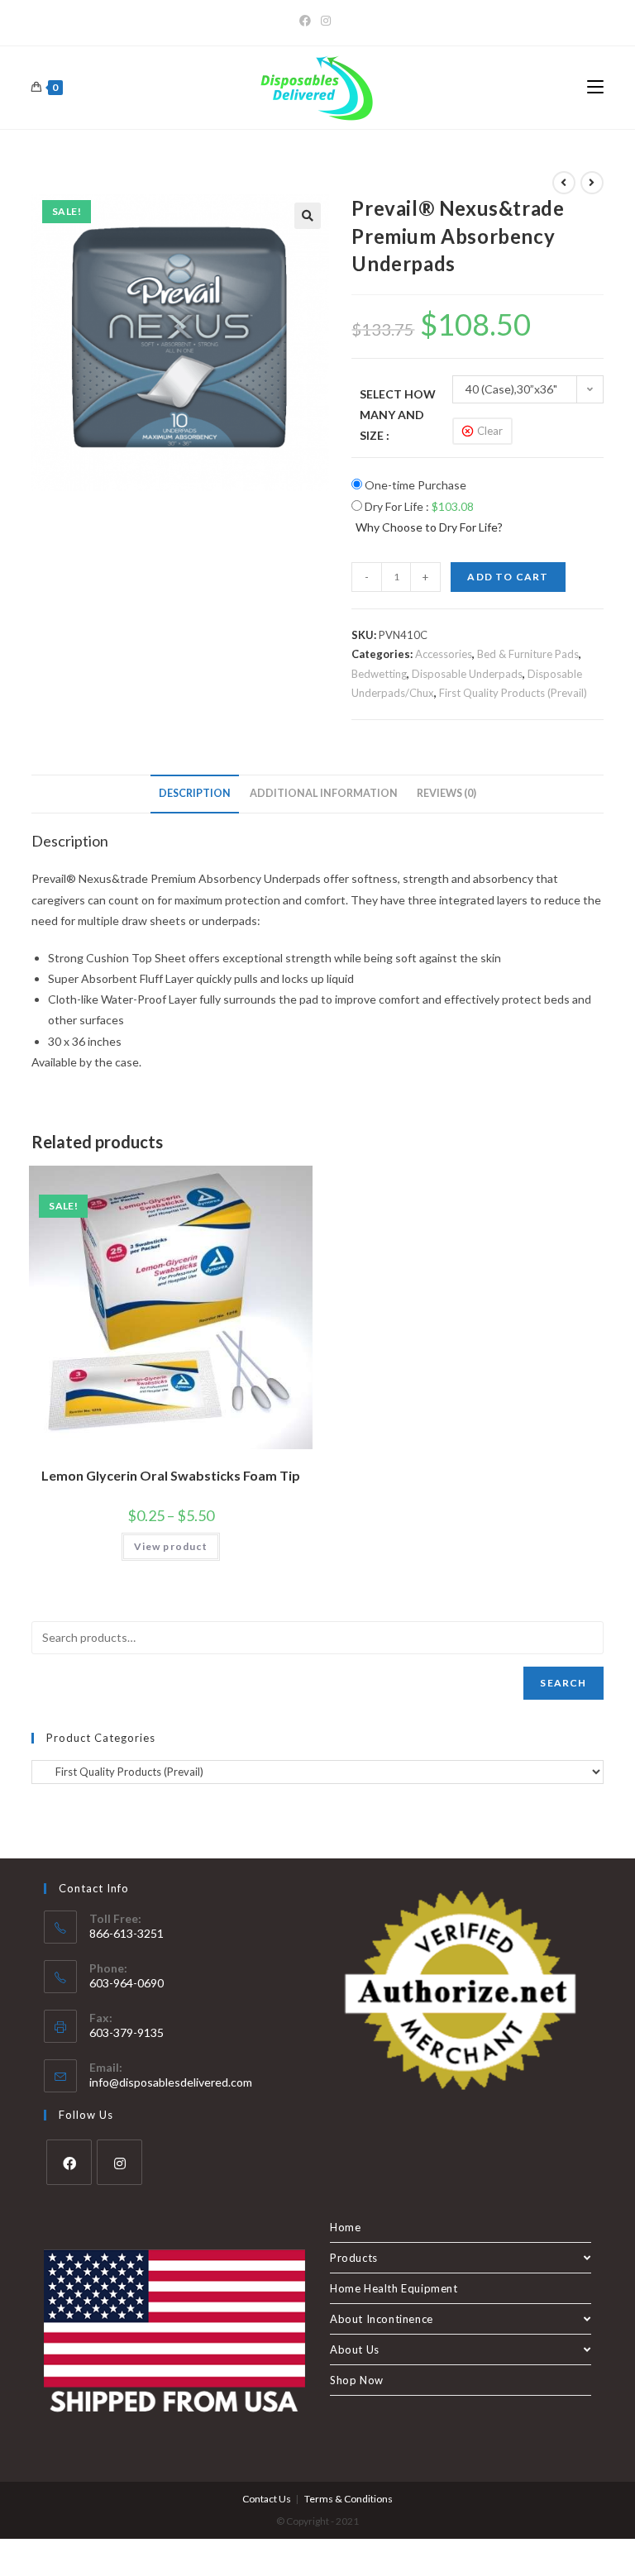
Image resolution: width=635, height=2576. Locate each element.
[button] (308, 216)
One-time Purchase (414, 485)
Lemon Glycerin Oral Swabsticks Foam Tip (171, 1475)
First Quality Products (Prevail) (513, 693)
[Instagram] (326, 21)
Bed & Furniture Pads (528, 654)
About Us (355, 2349)
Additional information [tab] (324, 793)
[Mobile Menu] (595, 88)
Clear (490, 431)
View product (171, 1546)
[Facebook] (308, 21)
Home (345, 2227)
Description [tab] (195, 793)
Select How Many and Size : (398, 415)
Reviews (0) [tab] (446, 793)
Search (563, 1683)
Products (354, 2258)
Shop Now (357, 2380)
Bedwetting (379, 674)
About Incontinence (382, 2319)
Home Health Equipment (394, 2288)
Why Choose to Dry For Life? (429, 527)
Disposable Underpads (467, 674)
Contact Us (267, 2499)
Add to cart (508, 577)
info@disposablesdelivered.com (171, 2082)
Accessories (444, 654)
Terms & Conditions (349, 2499)
